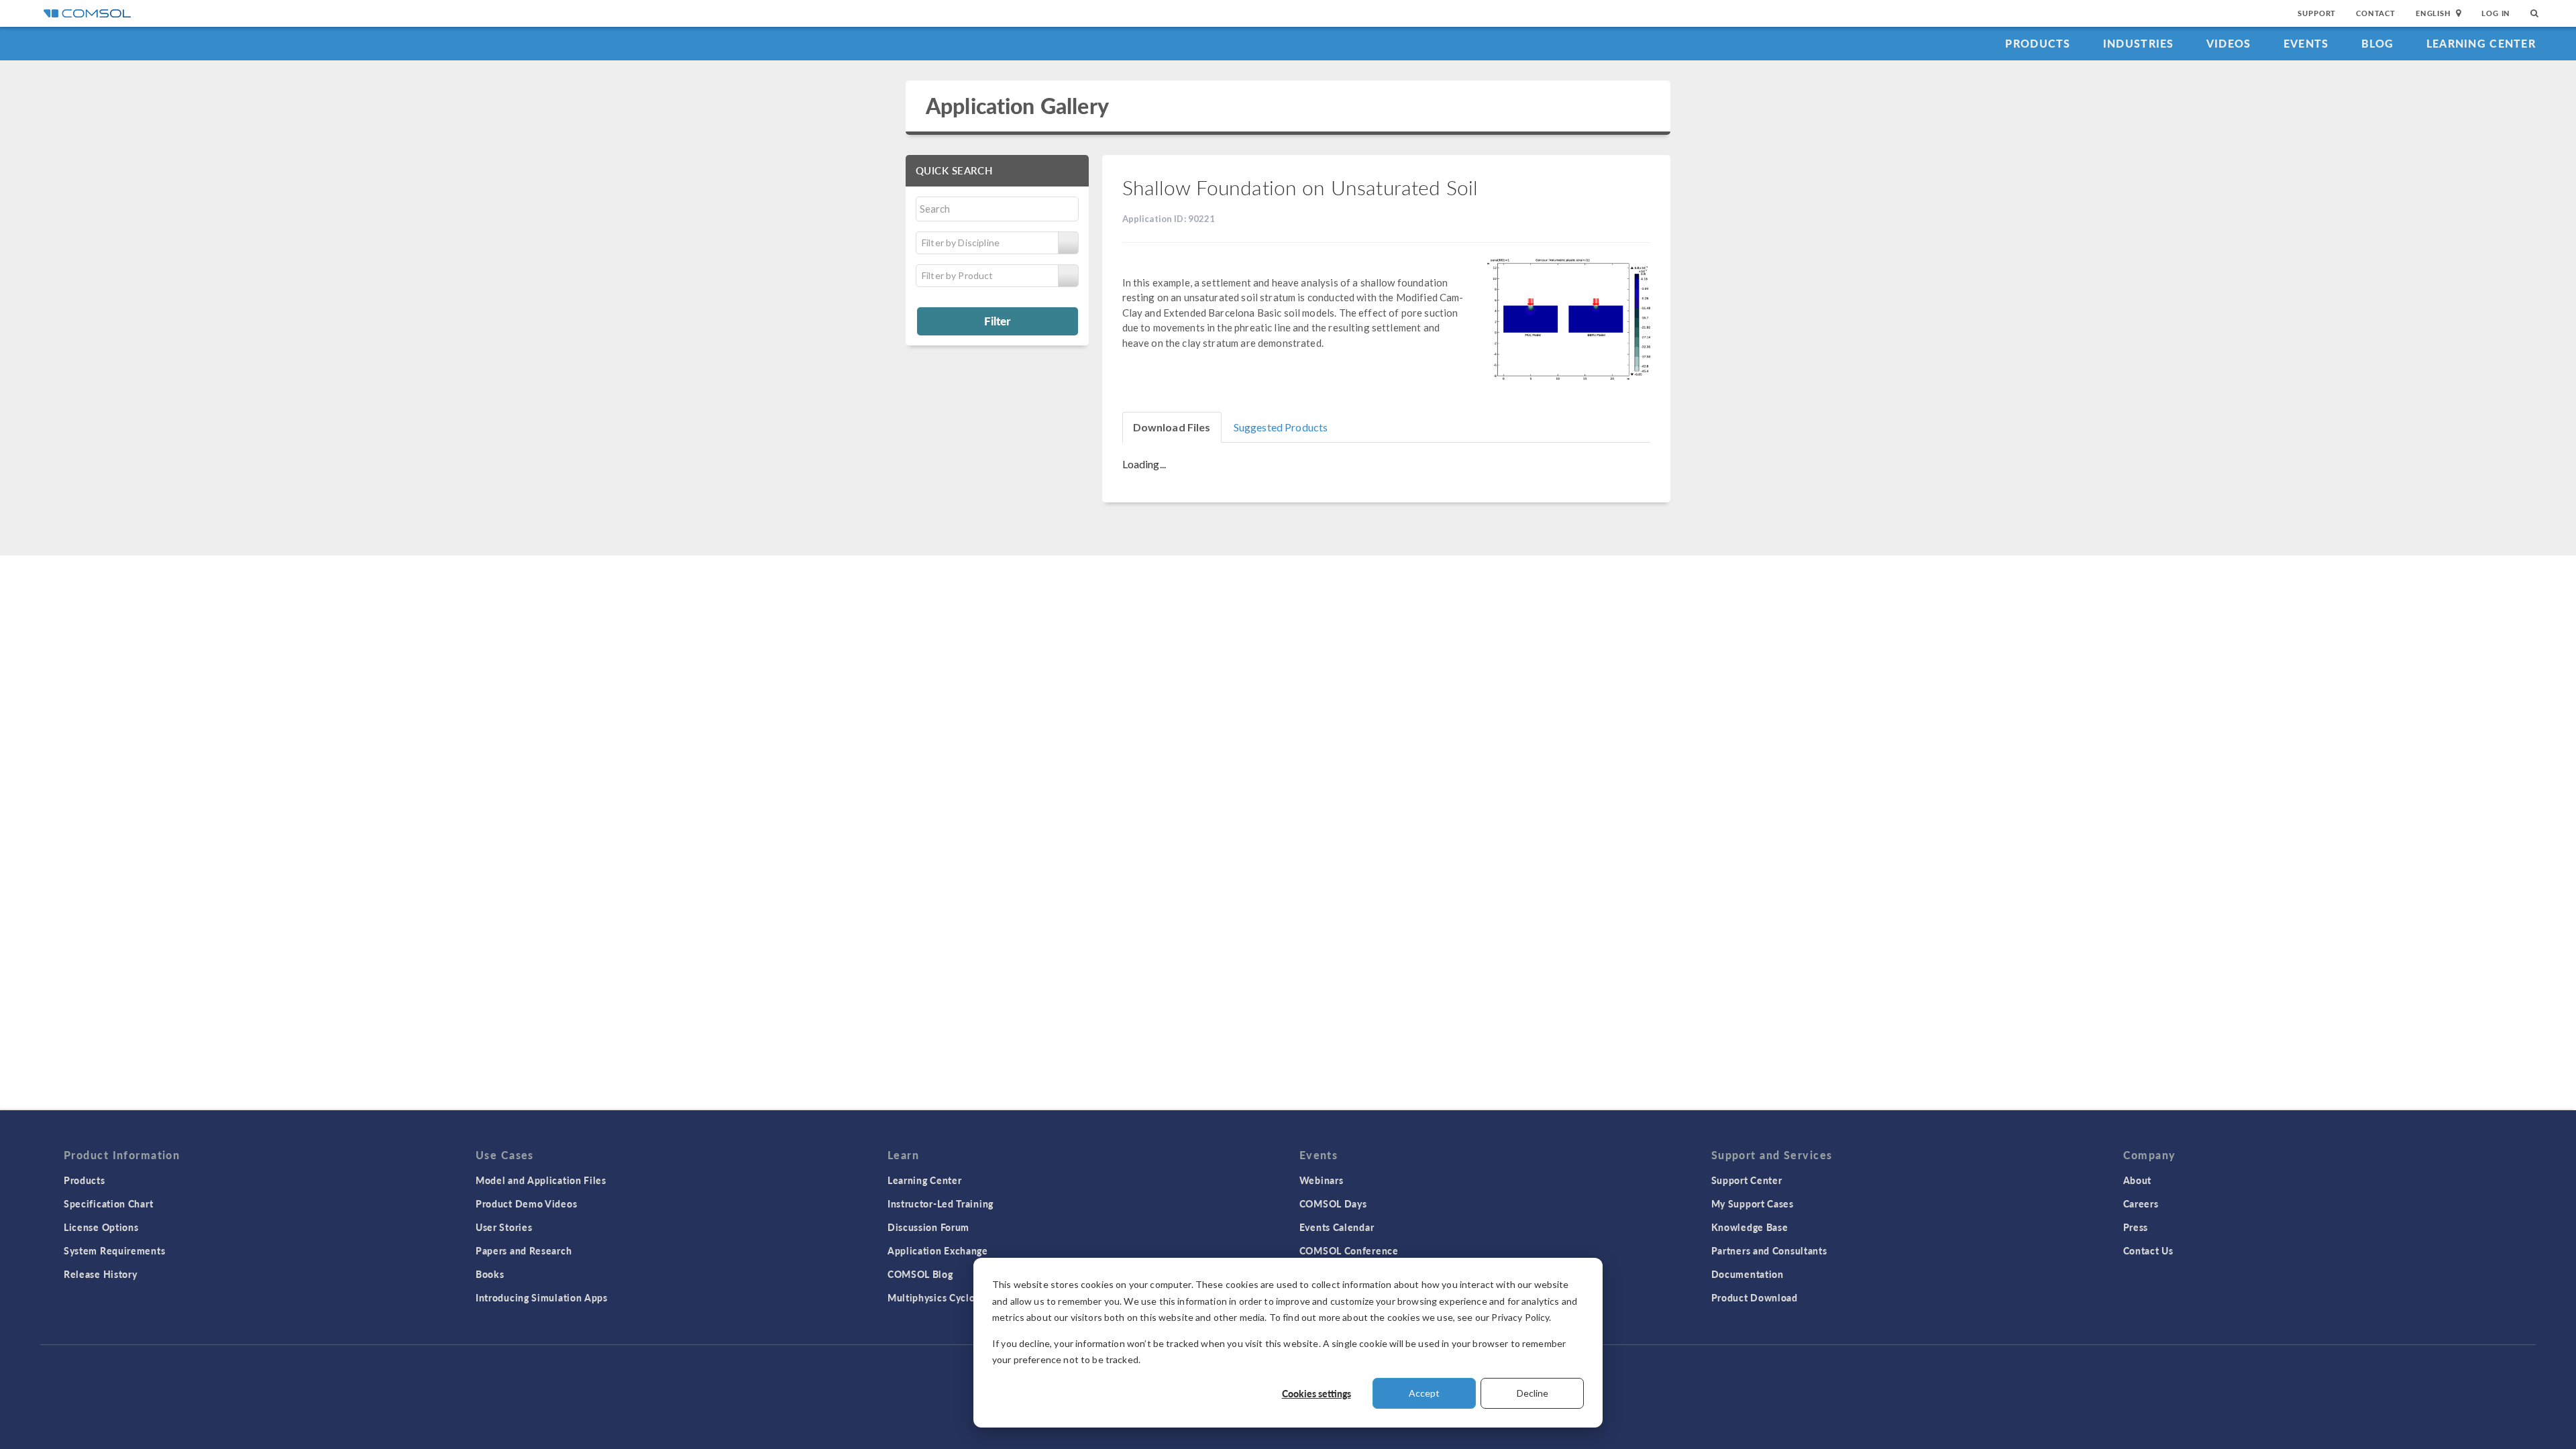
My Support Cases (1753, 1203)
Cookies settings (1317, 1393)
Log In (2496, 13)
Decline (1533, 1393)
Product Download (1755, 1297)
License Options (101, 1227)
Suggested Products (1281, 427)
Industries (2139, 43)
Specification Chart (108, 1203)
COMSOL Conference (1349, 1250)
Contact (2376, 13)
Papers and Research (524, 1250)
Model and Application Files (541, 1180)
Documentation (1748, 1274)
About (2138, 1180)
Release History (101, 1274)
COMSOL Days (1333, 1203)
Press (2136, 1227)
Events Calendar (1337, 1227)
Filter (997, 321)
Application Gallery (1017, 106)
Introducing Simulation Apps (542, 1297)
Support (2317, 13)
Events (2306, 43)
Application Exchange (938, 1250)
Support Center (1747, 1180)
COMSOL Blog (920, 1274)
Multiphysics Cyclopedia (944, 1297)
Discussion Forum (928, 1227)
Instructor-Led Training (941, 1203)
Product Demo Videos (526, 1203)
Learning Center (2481, 43)
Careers (2141, 1203)
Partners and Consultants (1769, 1250)
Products (2038, 43)
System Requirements (114, 1250)
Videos (2229, 43)
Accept (1424, 1393)
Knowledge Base (1750, 1227)
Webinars (1322, 1180)
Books (490, 1274)
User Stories (504, 1227)
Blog (2378, 43)
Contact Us (2148, 1250)
